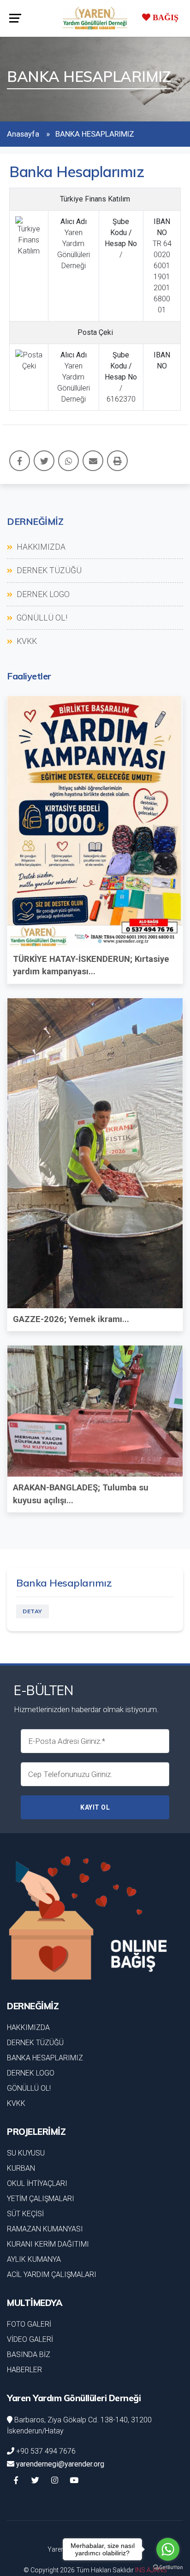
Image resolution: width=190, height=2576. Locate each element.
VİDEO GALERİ (30, 2339)
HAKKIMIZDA (40, 547)
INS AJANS (151, 2570)
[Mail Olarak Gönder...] (93, 461)
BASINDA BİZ (29, 2355)
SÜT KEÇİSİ (25, 2214)
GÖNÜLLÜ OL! (41, 618)
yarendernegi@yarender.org (60, 2464)
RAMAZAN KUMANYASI (45, 2229)
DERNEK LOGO (42, 594)
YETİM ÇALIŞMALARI (41, 2199)
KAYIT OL (95, 1807)
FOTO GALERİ (29, 2324)
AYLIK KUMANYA (34, 2259)
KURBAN (21, 2168)
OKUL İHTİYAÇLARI (37, 2183)
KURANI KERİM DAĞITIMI (48, 2244)
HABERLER (24, 2370)
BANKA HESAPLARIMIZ (45, 2058)
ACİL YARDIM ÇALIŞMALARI (52, 2274)
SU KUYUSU (26, 2153)
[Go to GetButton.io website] (168, 2567)
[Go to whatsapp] (168, 2549)
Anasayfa (23, 134)
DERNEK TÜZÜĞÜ (48, 570)
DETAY (33, 1611)
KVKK (26, 641)
